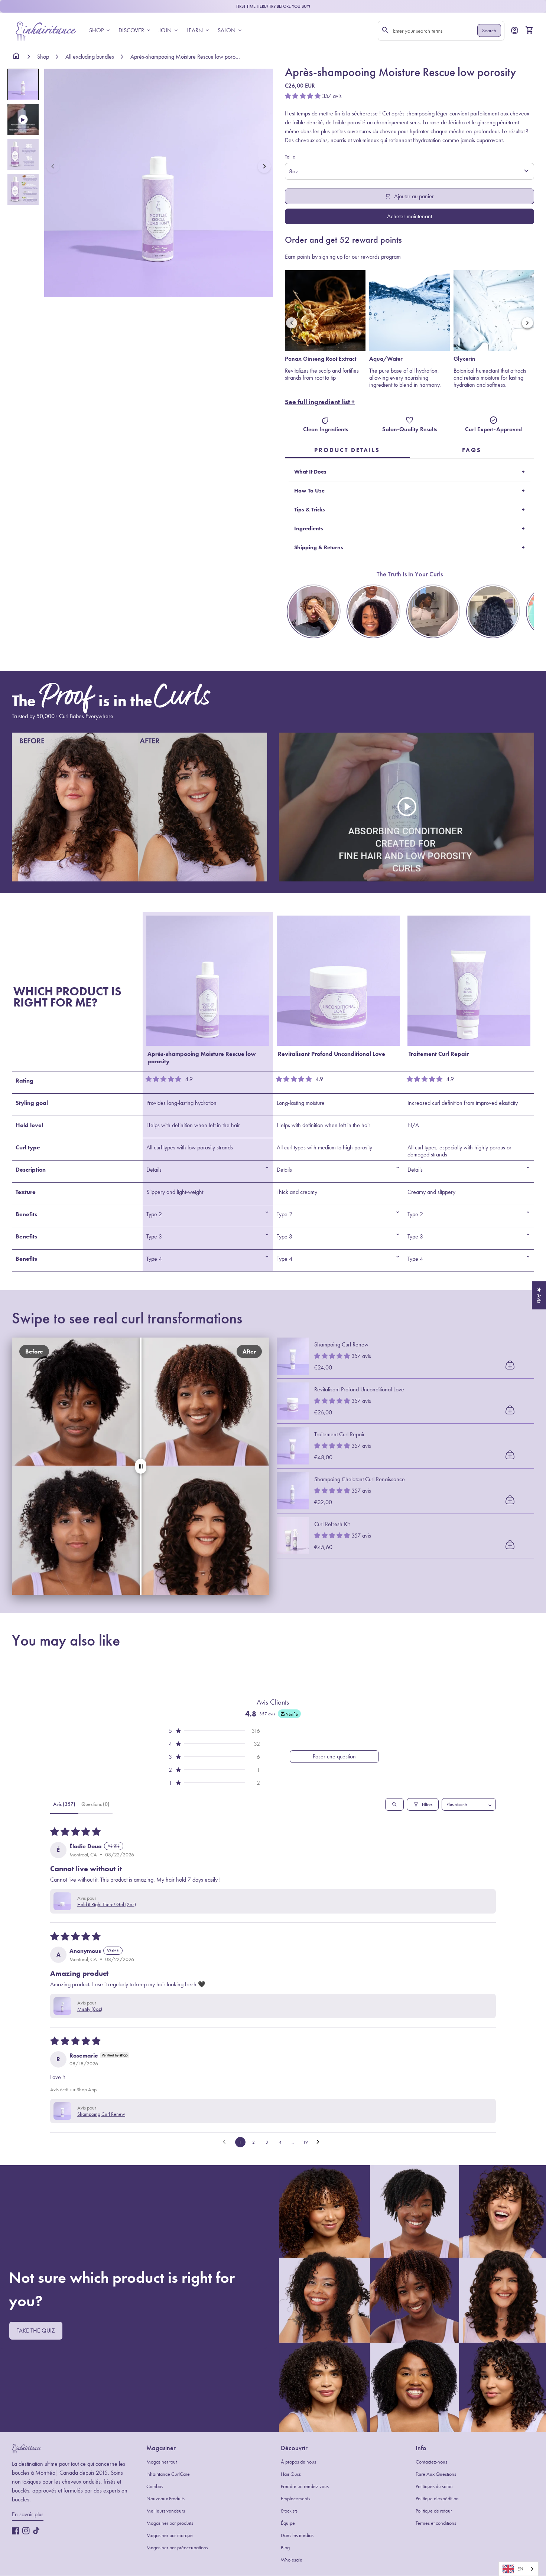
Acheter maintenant (409, 216)
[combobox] (519, 2569)
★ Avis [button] (539, 1295)
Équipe (288, 2523)
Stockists (289, 2511)
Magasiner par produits (170, 2523)
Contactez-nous (431, 2462)
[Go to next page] (320, 2142)
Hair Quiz (291, 2474)
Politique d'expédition (437, 2499)
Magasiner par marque (170, 2535)
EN (520, 2569)
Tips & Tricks (310, 510)
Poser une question (334, 1756)
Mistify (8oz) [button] (90, 2009)
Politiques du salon (434, 2486)
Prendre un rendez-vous (305, 2486)
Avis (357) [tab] (64, 1804)
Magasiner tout (162, 2462)
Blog (285, 2548)
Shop (43, 57)
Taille (290, 157)
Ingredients (309, 528)
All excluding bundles (90, 57)
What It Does (310, 472)
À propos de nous (298, 2462)
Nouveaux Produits (165, 2499)
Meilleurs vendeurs (166, 2511)
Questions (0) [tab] (95, 1804)
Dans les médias (297, 2535)
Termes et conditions (436, 2523)
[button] (53, 166)
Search (489, 31)
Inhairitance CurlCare (168, 2474)
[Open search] (394, 1804)
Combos (155, 2486)
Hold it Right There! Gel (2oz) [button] (107, 1904)
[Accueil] (46, 30)
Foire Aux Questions (436, 2474)
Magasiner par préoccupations (177, 2548)
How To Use (309, 491)
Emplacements (295, 2499)
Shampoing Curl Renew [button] (101, 2114)
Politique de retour (434, 2511)
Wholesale (292, 2560)
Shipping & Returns (319, 547)
